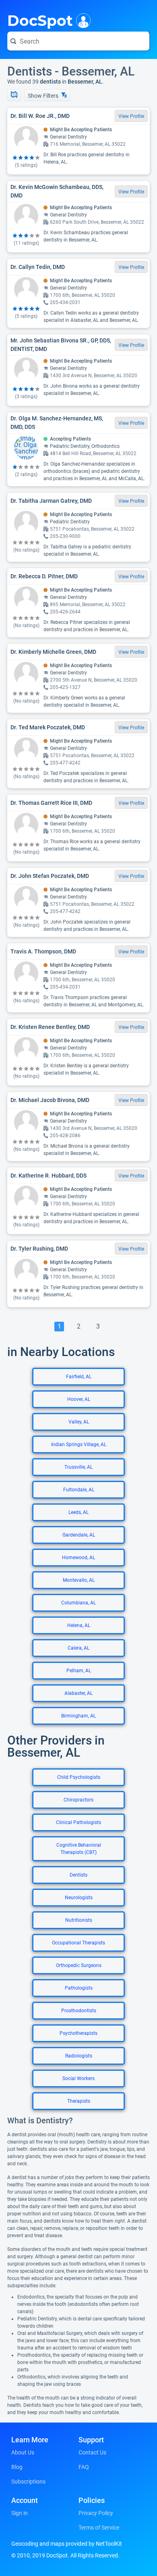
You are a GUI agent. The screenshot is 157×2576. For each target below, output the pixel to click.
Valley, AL (79, 1422)
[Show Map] (14, 95)
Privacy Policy (96, 2513)
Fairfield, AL (79, 1377)
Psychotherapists (78, 2033)
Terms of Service (99, 2528)
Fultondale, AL (79, 1490)
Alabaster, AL (78, 1693)
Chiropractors (78, 1800)
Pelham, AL (79, 1671)
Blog (17, 2467)
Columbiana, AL (78, 1603)
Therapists (79, 2101)
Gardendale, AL (79, 1535)
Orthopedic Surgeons (79, 1965)
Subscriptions (28, 2482)
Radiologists (79, 2056)
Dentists (78, 1875)
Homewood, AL (78, 1558)
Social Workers (78, 2078)
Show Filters (44, 96)
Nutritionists (79, 1920)
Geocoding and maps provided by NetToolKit (67, 2544)
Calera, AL (78, 1648)
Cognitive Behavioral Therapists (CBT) (79, 1849)
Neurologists (79, 1898)
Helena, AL (79, 1625)
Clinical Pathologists (78, 1822)
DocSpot (40, 20)
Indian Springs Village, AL (79, 1444)
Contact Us (92, 2452)
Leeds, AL (78, 1512)
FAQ (84, 2467)
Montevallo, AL (79, 1580)
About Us (23, 2452)
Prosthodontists (79, 2011)
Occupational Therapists (78, 1943)
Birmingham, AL (78, 1716)
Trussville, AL (78, 1467)
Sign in (20, 2513)
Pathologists (79, 1988)
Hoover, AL (79, 1399)
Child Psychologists (79, 1777)
